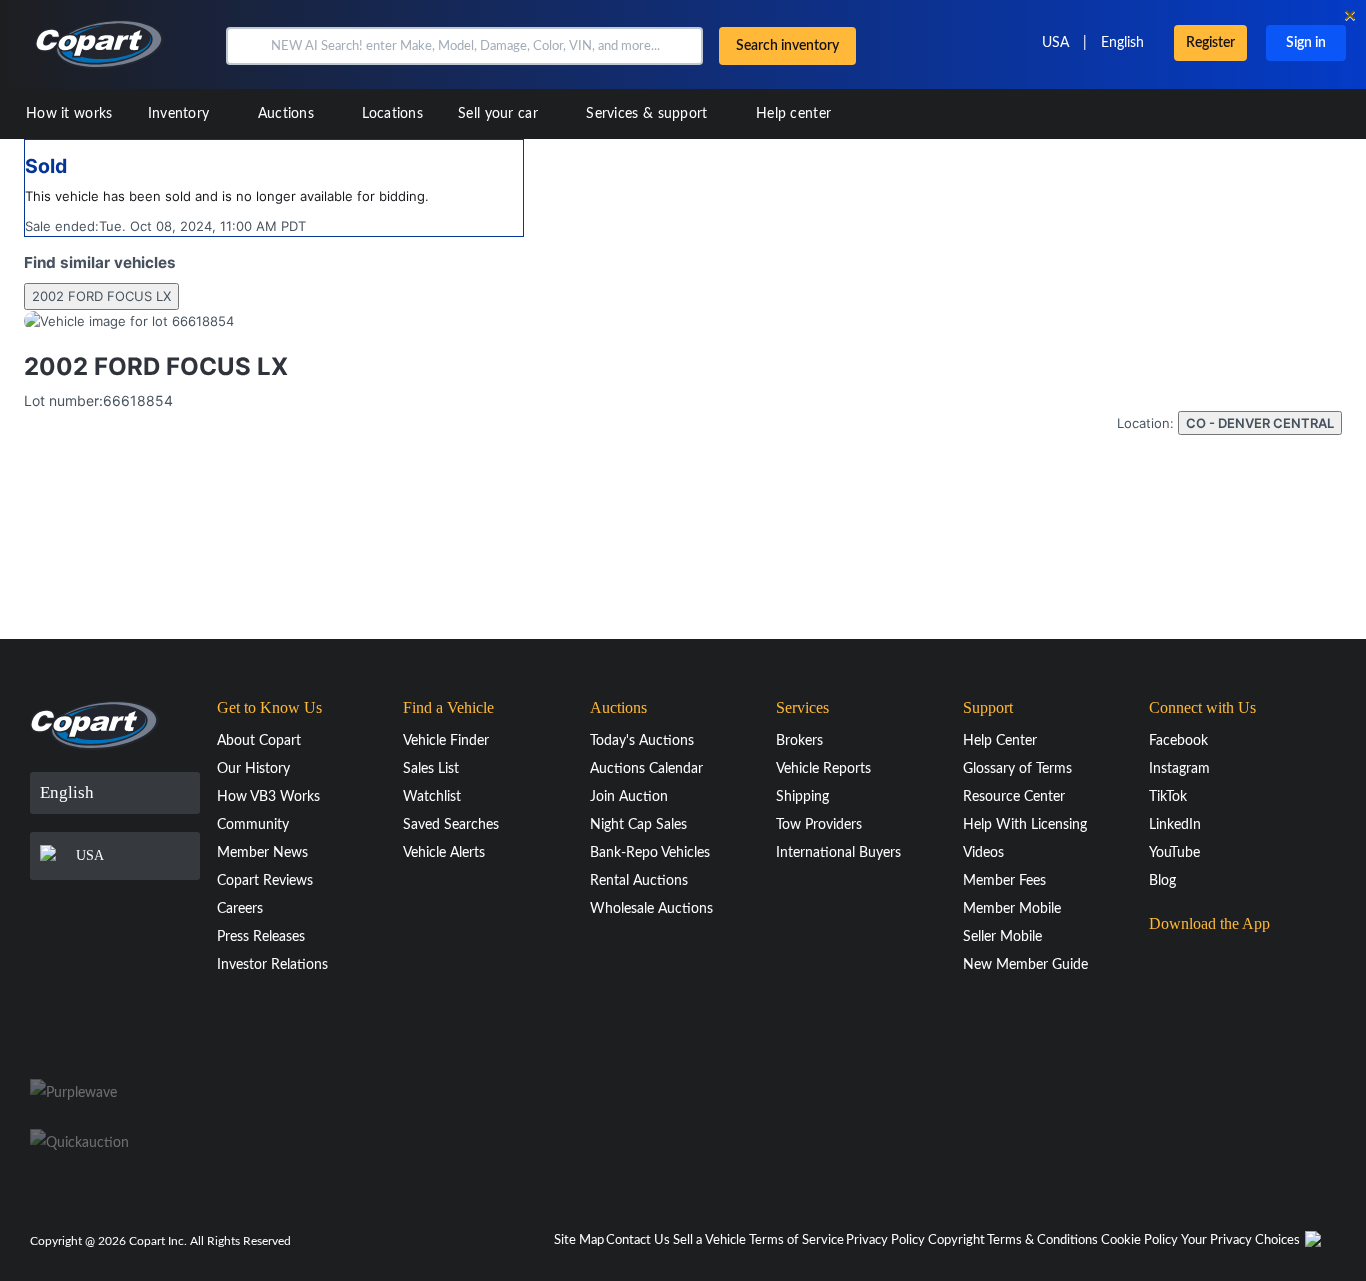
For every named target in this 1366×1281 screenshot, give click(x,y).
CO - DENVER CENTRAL (1260, 423)
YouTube (1174, 853)
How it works (69, 114)
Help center (793, 114)
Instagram (1179, 769)
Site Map (579, 1240)
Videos (983, 853)
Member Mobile (1012, 909)
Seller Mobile (1002, 937)
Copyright (956, 1240)
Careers (240, 909)
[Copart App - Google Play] (1199, 1018)
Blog (1162, 881)
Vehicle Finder (446, 741)
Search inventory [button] (787, 46)
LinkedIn (1175, 825)
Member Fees (1004, 881)
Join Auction (629, 797)
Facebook (1178, 741)
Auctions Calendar (646, 769)
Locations (392, 114)
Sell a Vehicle (709, 1240)
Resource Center (1014, 797)
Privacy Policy (885, 1240)
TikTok (1168, 797)
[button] (246, 46)
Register (1210, 43)
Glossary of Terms (1017, 769)
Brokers (799, 741)
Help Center (1000, 741)
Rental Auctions (639, 881)
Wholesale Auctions (651, 909)
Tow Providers (819, 825)
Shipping (802, 797)
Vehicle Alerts (444, 853)
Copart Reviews (265, 881)
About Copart (259, 741)
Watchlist (432, 797)
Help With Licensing (1025, 825)
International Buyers (838, 853)
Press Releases (261, 937)
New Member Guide (1025, 965)
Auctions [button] (288, 114)
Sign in (1306, 43)
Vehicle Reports (823, 769)
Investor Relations (272, 965)
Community (253, 825)
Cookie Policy (1139, 1240)
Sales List (431, 769)
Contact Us (638, 1240)
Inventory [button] (181, 114)
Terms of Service (796, 1240)
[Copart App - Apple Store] (1199, 962)
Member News (262, 853)
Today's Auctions (642, 741)
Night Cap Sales (638, 825)
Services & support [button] (649, 114)
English (1122, 43)
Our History (253, 769)
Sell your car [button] (500, 114)
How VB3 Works (268, 797)
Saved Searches (451, 825)
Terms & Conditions (1042, 1240)
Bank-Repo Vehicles (650, 853)
